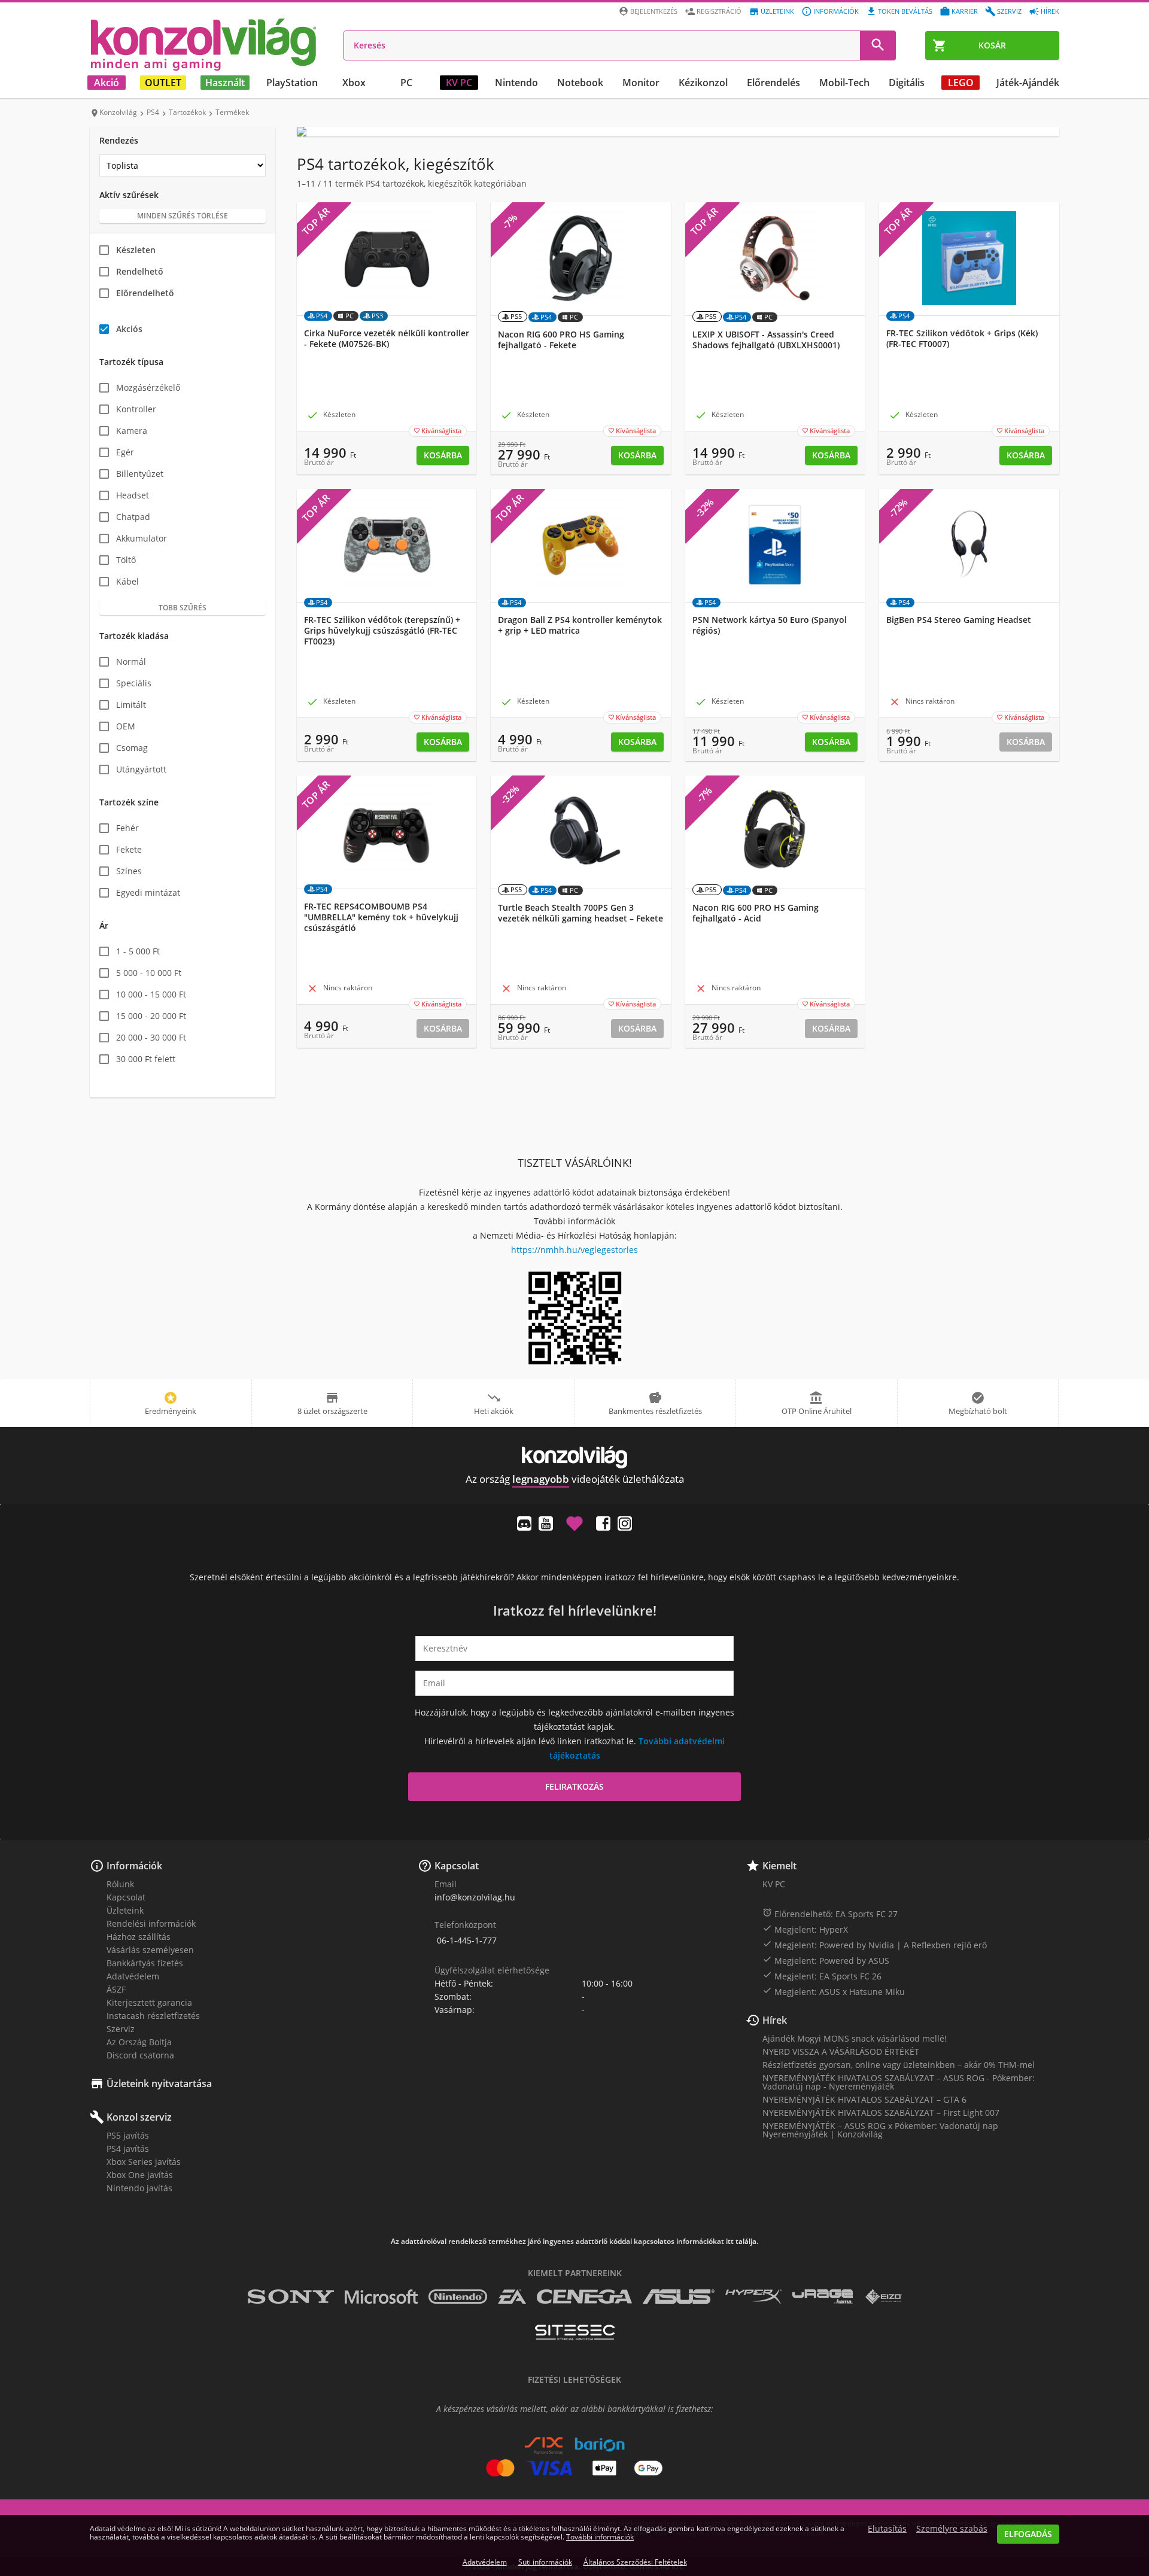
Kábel (127, 581)
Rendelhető (140, 271)
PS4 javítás (128, 2148)
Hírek (1050, 11)
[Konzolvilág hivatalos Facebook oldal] (603, 1523)
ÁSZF (116, 1989)
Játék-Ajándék (1028, 83)
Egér (125, 452)
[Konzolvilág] (574, 1457)
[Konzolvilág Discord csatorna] (524, 1523)
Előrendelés (773, 83)
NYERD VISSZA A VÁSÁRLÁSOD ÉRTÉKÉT (841, 2052)
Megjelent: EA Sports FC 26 (822, 1976)
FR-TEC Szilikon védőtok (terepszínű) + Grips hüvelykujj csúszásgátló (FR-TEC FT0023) (382, 631)
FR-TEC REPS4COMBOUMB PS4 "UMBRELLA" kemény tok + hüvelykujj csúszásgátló (381, 917)
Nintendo (516, 83)
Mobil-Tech (844, 83)
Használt (225, 83)
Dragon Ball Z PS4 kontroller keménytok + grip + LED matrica (580, 625)
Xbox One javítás (140, 2175)
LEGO (961, 83)
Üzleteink (777, 11)
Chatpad (133, 517)
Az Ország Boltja (139, 2042)
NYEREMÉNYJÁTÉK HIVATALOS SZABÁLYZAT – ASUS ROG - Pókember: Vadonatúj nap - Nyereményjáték (899, 2082)
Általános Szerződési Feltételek (635, 2562)
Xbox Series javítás (144, 2162)
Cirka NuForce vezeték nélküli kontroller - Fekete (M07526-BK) (387, 339)
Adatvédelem (133, 1976)
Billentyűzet (140, 474)
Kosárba (443, 455)
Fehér (127, 828)
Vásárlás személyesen (150, 1950)
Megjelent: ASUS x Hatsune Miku (834, 1991)
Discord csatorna (140, 2055)
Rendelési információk (151, 1923)
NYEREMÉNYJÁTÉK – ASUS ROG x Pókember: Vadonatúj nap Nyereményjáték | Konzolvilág (880, 2130)
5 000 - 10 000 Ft (149, 973)
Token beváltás (905, 11)
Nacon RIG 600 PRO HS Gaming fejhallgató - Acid (756, 913)
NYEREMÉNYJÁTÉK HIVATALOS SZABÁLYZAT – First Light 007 (881, 2113)
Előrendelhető (145, 293)
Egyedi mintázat (148, 892)
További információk (600, 2537)
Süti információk (545, 2562)
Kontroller (136, 409)
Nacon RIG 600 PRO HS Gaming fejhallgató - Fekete (561, 340)
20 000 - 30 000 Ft (151, 1037)
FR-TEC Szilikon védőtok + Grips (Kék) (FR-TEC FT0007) (962, 339)
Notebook (580, 83)
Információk (836, 11)
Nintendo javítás (139, 2188)
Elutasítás (887, 2529)
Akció (107, 83)
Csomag (132, 748)
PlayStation (292, 83)
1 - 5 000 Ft (138, 951)
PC (406, 83)
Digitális (907, 83)
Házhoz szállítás (139, 1937)
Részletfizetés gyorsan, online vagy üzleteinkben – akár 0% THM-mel (899, 2065)
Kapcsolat (126, 1897)
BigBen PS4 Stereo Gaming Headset (959, 620)
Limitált (131, 705)
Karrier (965, 11)
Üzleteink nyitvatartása (159, 2084)
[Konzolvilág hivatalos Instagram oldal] (625, 1523)
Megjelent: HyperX (805, 1929)
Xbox (354, 83)
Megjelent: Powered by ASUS (826, 1960)
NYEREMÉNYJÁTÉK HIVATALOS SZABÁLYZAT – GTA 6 (864, 2099)
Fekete (129, 849)
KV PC (459, 83)
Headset (133, 495)
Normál (131, 662)
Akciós (129, 329)
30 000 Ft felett (146, 1059)
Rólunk (120, 1884)
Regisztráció (719, 11)
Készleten (136, 250)
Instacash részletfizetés (153, 2016)
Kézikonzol (703, 83)
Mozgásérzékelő (148, 387)
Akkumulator (142, 538)
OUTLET (163, 83)
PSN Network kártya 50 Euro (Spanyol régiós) (770, 625)
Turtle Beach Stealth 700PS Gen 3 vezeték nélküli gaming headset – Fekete (580, 913)
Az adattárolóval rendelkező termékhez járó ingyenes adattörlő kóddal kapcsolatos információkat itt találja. (574, 2242)
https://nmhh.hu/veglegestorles (574, 1250)
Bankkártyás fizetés (145, 1963)
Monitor (641, 83)
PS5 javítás (128, 2135)
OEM (126, 726)
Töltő (126, 560)
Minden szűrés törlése (183, 216)
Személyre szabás (952, 2529)
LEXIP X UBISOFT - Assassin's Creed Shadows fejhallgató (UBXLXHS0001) (766, 340)
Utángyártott (141, 769)
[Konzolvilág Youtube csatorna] (546, 1523)
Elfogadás (1028, 2534)
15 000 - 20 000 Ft (151, 1016)
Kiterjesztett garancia (149, 2002)
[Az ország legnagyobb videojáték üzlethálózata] (203, 44)
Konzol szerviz (139, 2117)
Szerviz (1009, 11)
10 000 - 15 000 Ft (151, 994)
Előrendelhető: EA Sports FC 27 (830, 1914)
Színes (129, 871)
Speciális (134, 683)
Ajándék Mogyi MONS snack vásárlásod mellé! (855, 2038)
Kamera (132, 431)
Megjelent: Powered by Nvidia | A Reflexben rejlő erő (875, 1945)
